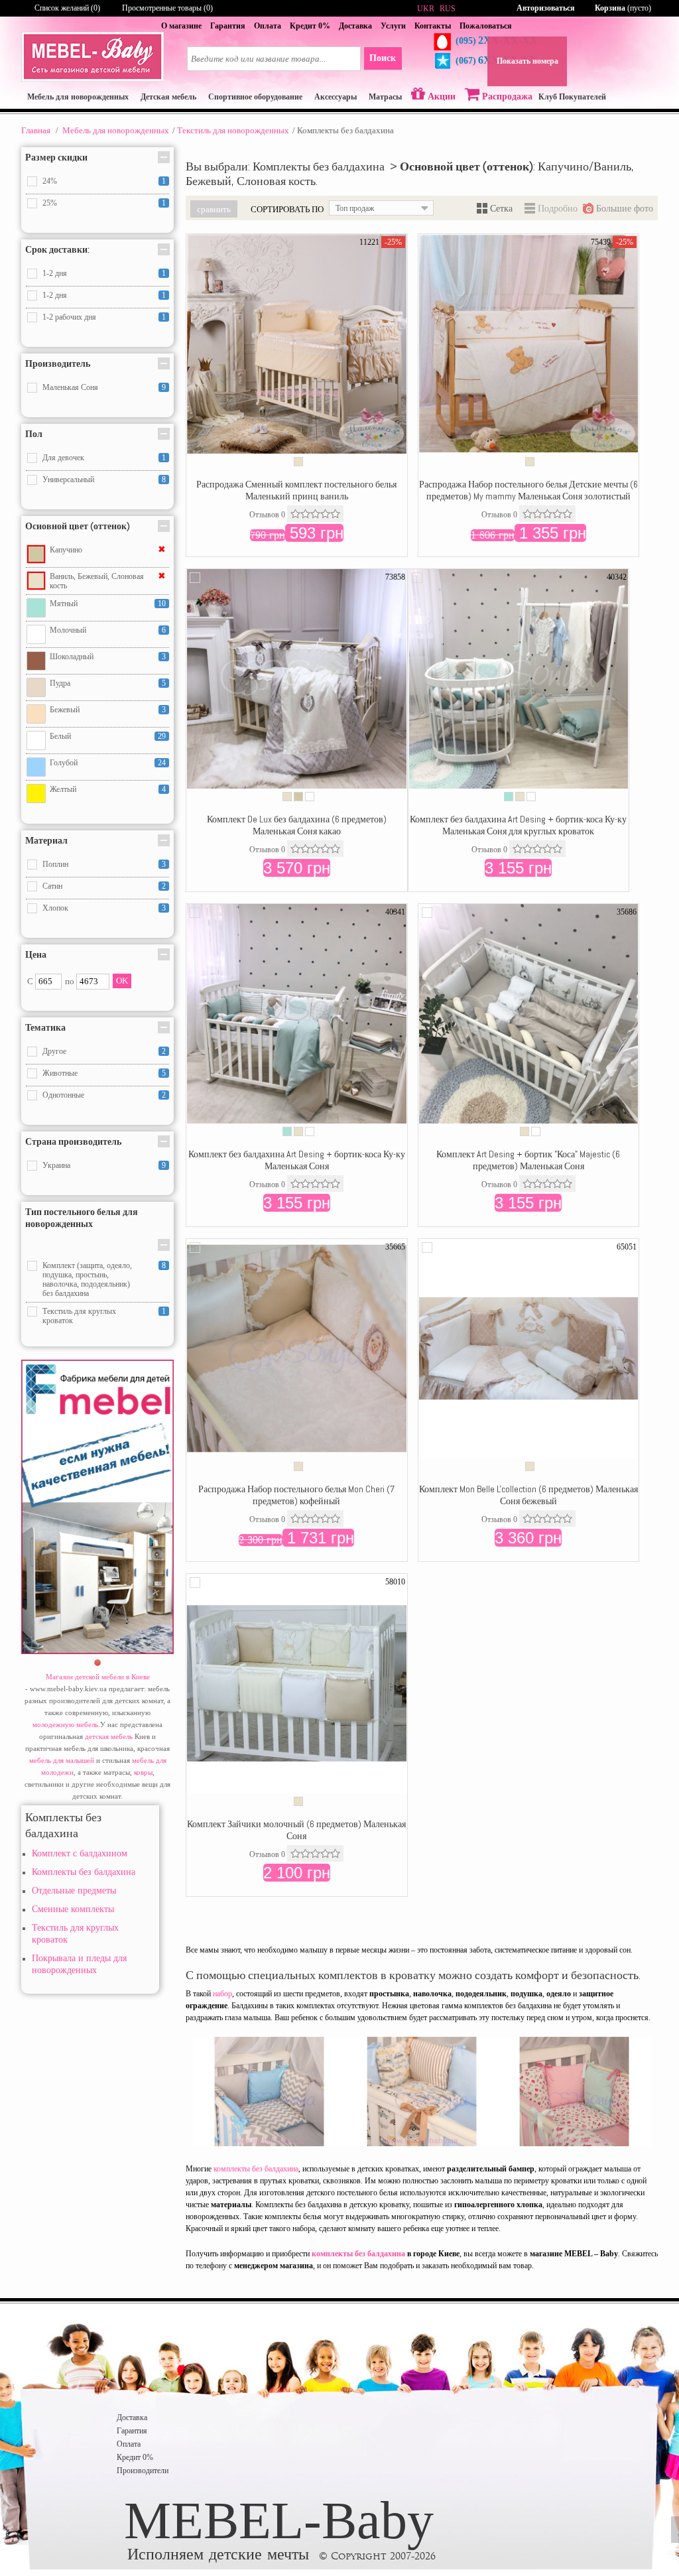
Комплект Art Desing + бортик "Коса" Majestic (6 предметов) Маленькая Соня (528, 1160)
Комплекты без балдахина (84, 1872)
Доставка (355, 26)
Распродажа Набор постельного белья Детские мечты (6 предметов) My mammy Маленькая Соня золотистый (528, 490)
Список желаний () (67, 8)
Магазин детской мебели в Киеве (98, 1677)
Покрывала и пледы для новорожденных (79, 1964)
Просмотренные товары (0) (167, 8)
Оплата (268, 26)
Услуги (393, 26)
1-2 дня (55, 273)
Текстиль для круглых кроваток (79, 1316)
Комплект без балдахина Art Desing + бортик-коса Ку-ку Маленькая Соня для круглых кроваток (518, 825)
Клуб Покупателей (572, 97)
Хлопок (55, 908)
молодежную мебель (65, 1724)
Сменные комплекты (73, 1909)
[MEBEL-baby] (93, 79)
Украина (56, 1165)
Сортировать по (287, 209)
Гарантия (228, 26)
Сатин (52, 886)
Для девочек (63, 458)
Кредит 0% (310, 26)
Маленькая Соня (70, 387)
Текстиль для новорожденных (233, 130)
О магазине (181, 26)
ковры (143, 1772)
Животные (60, 1073)
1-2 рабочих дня (69, 317)
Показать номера (527, 61)
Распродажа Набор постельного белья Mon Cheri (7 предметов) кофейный (296, 1495)
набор (222, 1994)
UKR (426, 9)
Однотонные (63, 1095)
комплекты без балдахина (256, 2169)
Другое (54, 1051)
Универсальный (68, 480)
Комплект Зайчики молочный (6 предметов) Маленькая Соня (296, 1830)
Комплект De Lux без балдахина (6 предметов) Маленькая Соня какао (297, 825)
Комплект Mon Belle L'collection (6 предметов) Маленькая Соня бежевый (528, 1495)
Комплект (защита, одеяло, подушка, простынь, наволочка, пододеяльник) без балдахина (87, 1279)
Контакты (433, 26)
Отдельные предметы (74, 1891)
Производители (143, 2471)
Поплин (55, 864)
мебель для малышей (62, 1760)
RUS (448, 9)
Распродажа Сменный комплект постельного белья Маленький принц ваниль (296, 490)
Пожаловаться (486, 26)
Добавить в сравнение (195, 243)
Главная (36, 130)
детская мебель (109, 1736)
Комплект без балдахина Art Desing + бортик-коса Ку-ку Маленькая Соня (297, 1160)
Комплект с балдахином (80, 1853)
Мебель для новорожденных (116, 130)
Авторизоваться (546, 8)
